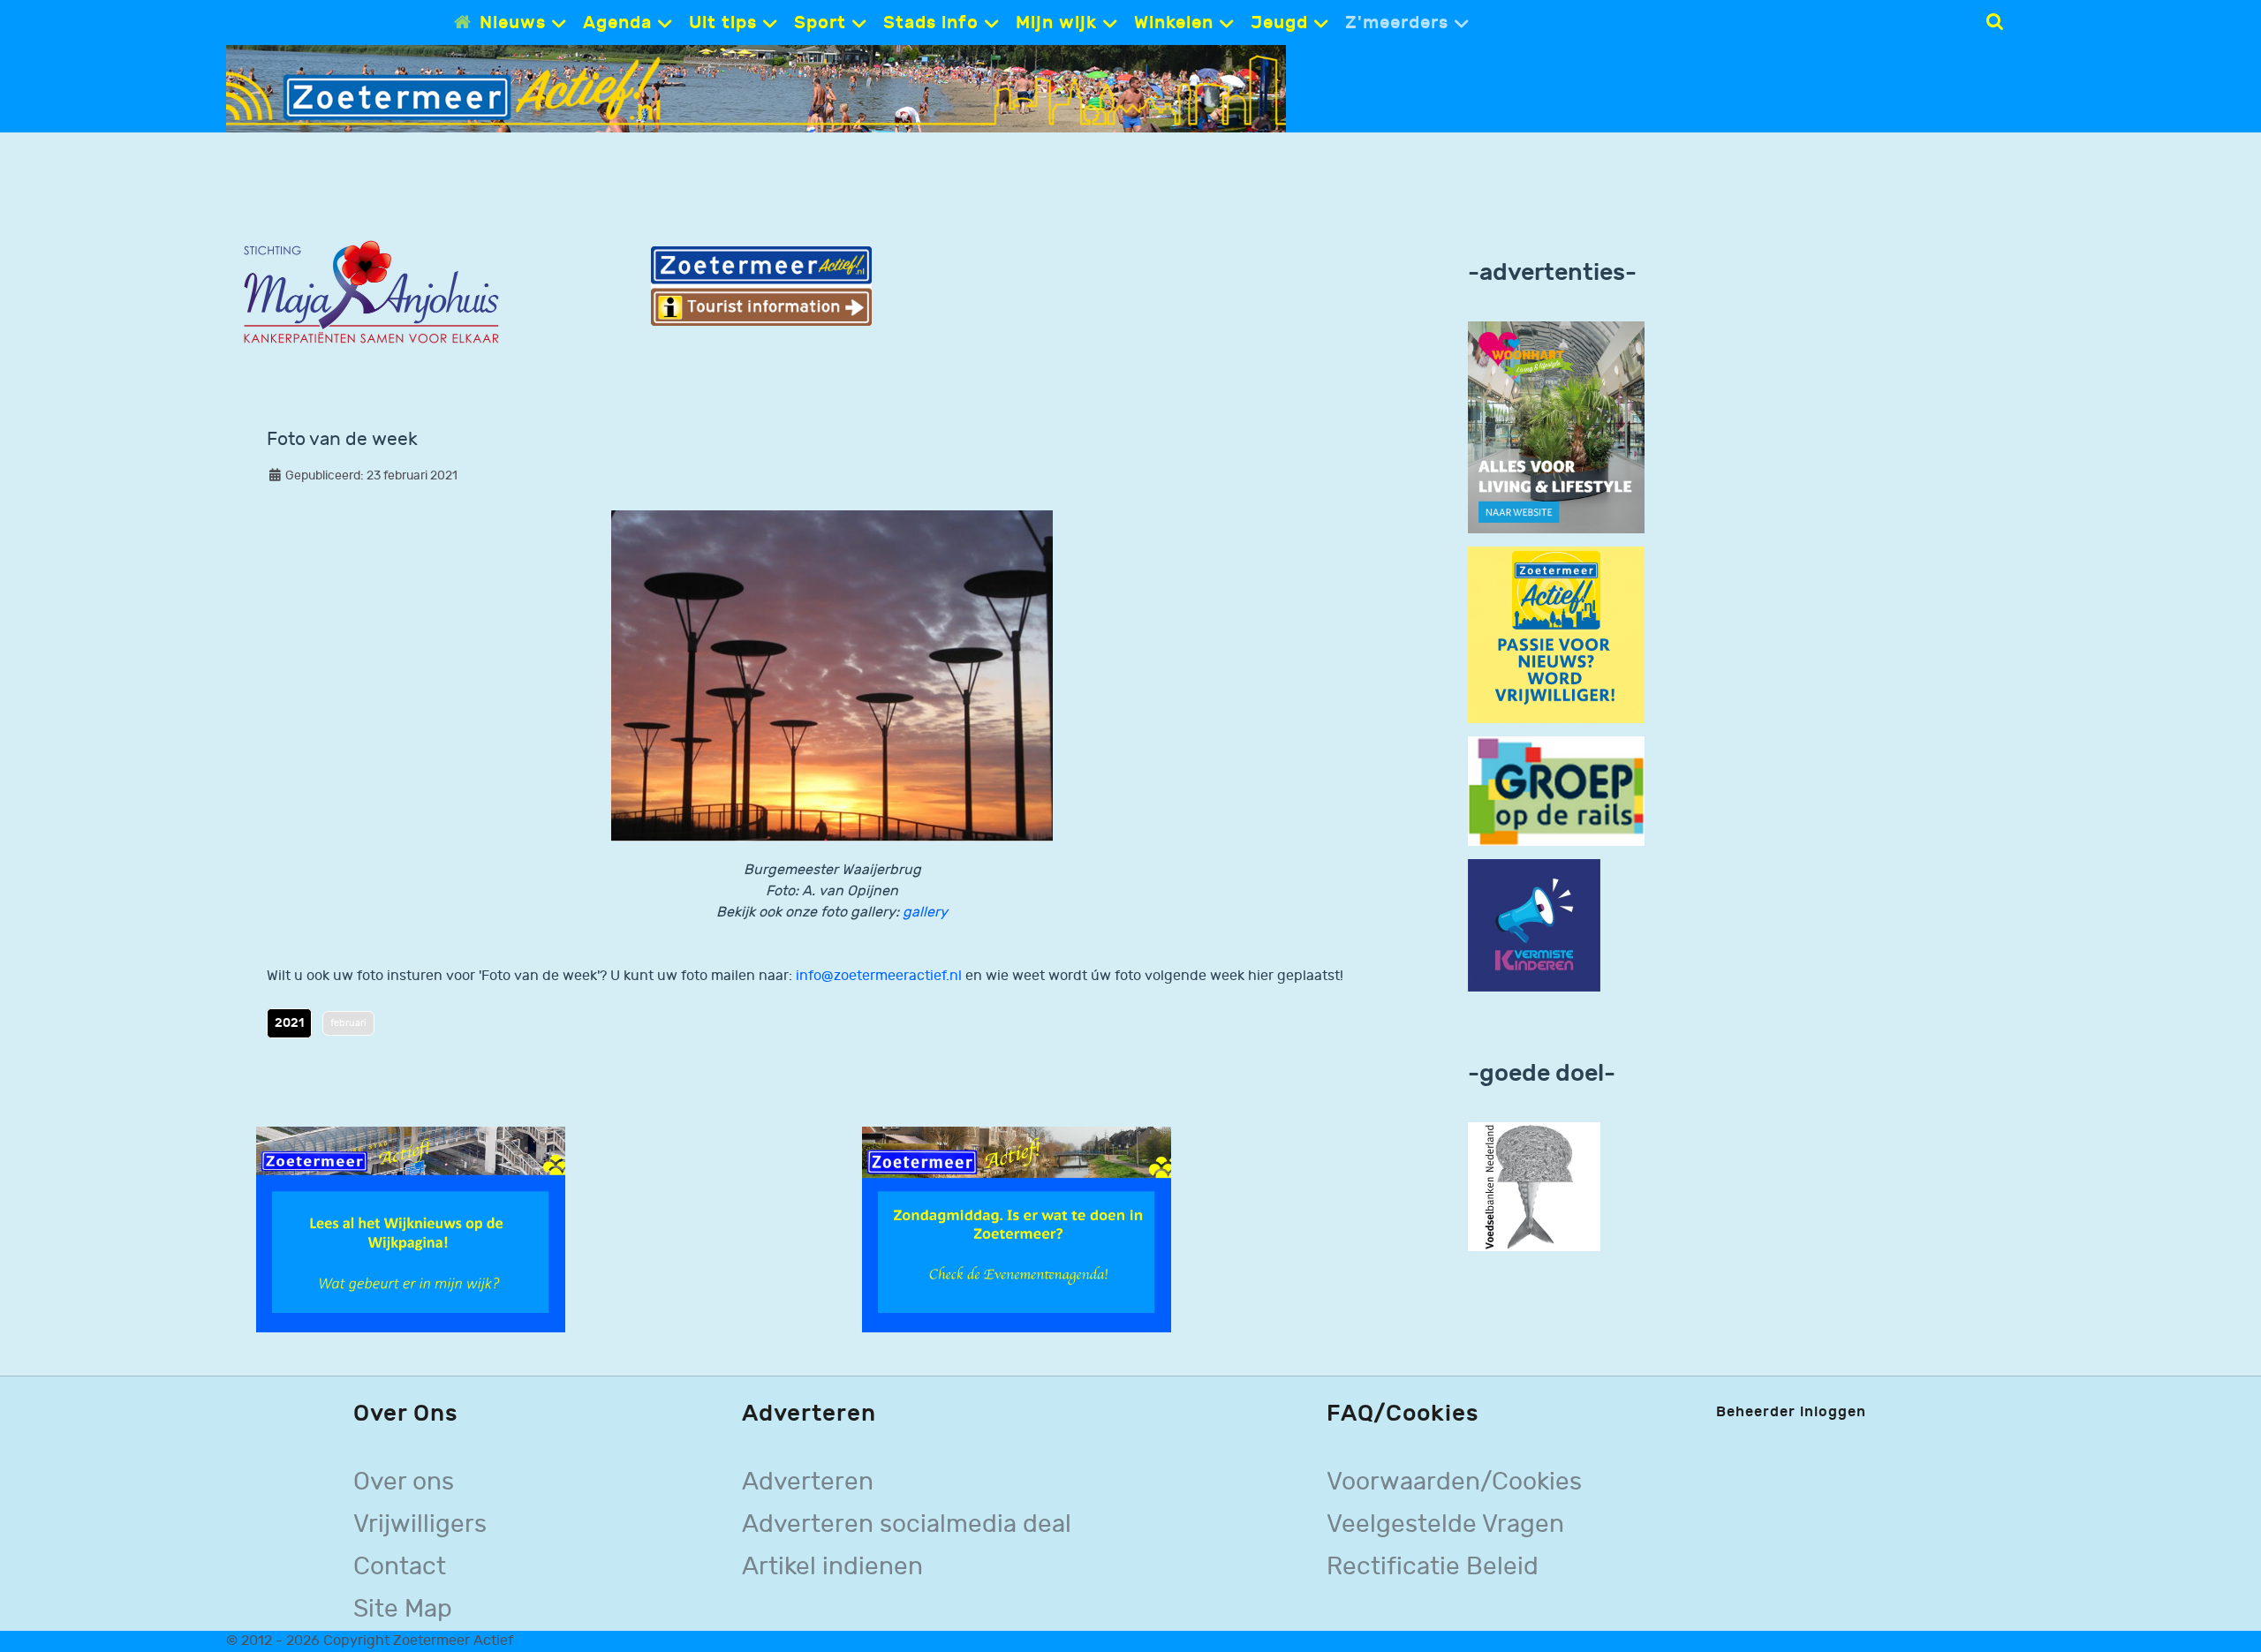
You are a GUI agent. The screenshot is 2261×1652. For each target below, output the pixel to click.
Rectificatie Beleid (1433, 1567)
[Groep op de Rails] (1556, 791)
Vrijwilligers (420, 1524)
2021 (289, 1023)
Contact (400, 1567)
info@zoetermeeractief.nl (879, 976)
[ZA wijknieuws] (411, 1230)
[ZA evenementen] (1017, 1230)
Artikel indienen (832, 1567)
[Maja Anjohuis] (371, 293)
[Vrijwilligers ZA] (1556, 634)
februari (348, 1023)
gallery (925, 913)
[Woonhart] (1556, 427)
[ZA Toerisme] (761, 286)
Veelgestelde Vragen (1445, 1524)
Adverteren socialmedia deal (907, 1524)
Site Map (403, 1609)
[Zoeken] (1995, 22)
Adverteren (808, 1482)
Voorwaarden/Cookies (1454, 1482)
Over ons (404, 1482)
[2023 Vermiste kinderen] (1534, 926)
